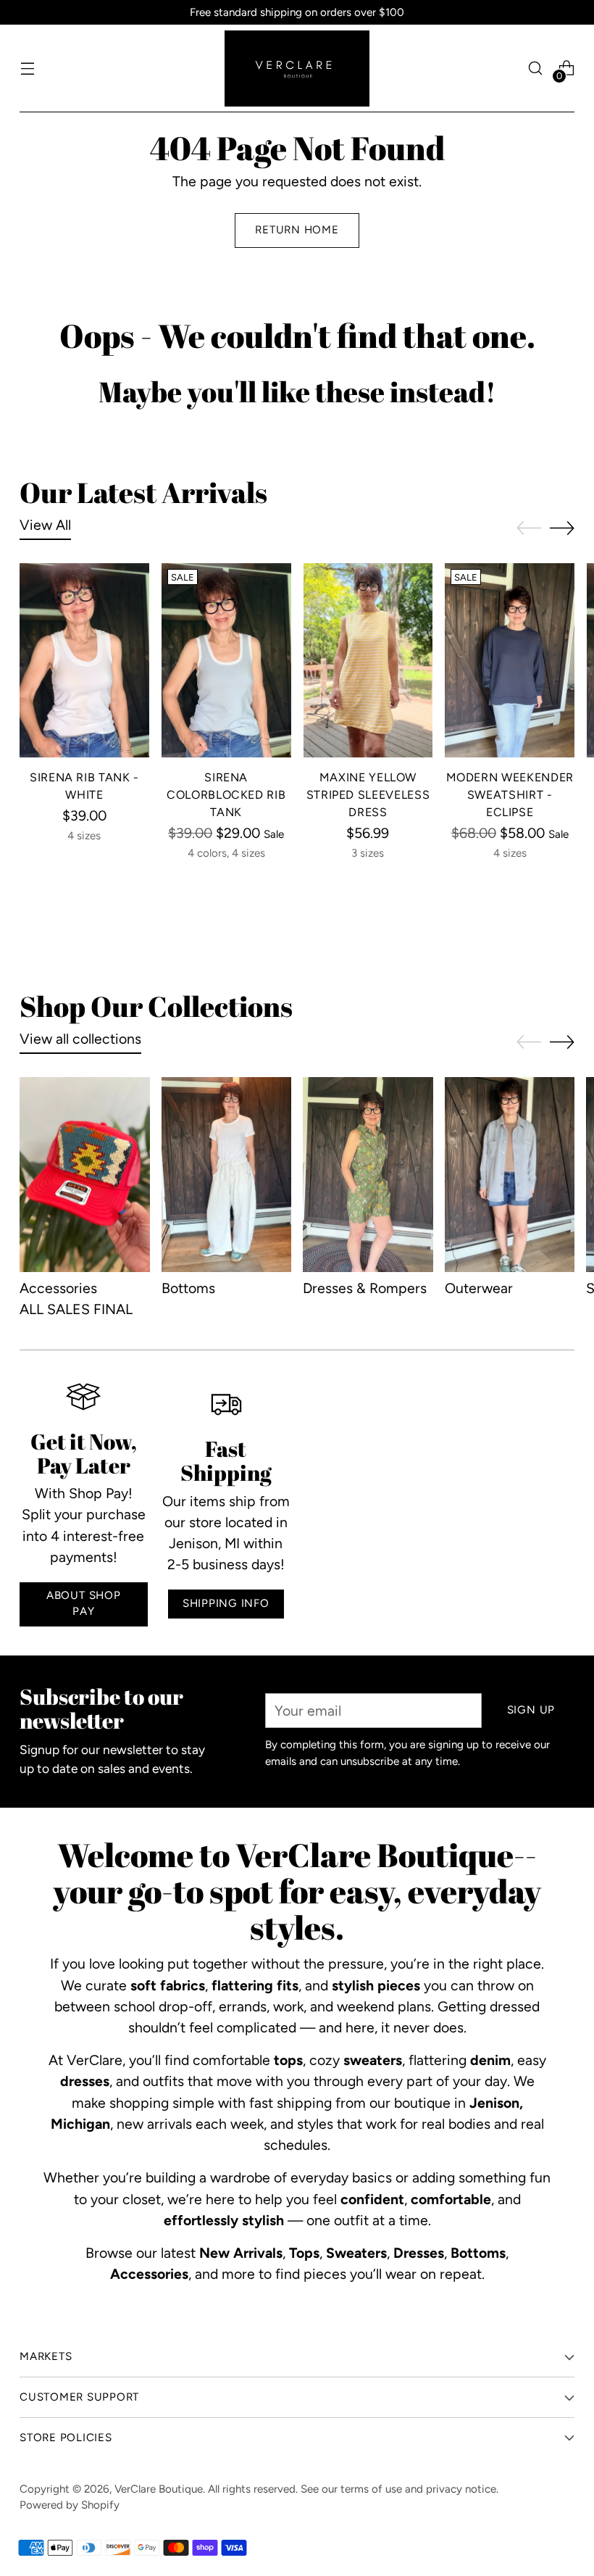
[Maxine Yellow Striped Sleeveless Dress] (368, 660)
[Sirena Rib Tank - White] (84, 660)
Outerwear (479, 1288)
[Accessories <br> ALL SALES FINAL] (85, 1175)
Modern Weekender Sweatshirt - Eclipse (510, 795)
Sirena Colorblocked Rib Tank (226, 795)
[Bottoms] (227, 1175)
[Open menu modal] (27, 68)
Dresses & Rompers (365, 1288)
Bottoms (188, 1288)
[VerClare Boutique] (297, 68)
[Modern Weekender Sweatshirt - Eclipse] (510, 660)
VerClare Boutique (159, 2489)
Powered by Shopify (70, 2505)
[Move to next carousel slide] (562, 528)
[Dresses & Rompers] (368, 1175)
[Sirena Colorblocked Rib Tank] (226, 660)
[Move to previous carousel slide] (529, 528)
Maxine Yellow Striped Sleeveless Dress (368, 795)
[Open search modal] (536, 68)
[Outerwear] (510, 1175)
